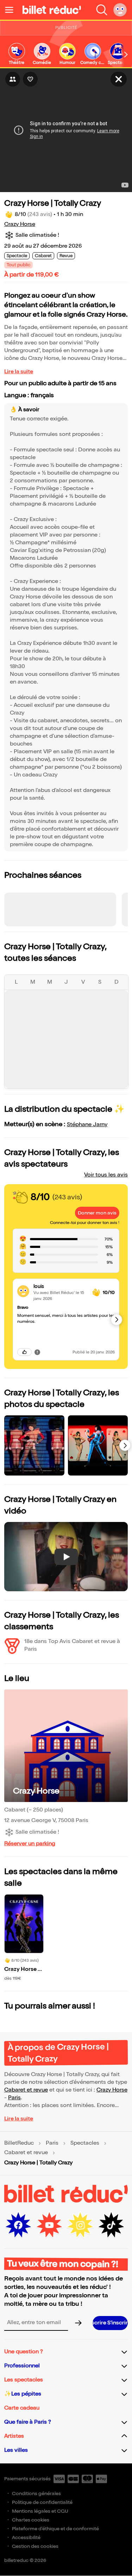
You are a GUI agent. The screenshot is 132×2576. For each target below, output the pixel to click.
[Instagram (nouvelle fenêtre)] (80, 2225)
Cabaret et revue (26, 2090)
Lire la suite (19, 372)
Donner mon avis (97, 1213)
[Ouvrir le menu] (12, 10)
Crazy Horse (20, 224)
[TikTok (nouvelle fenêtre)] (111, 2225)
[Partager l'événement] (13, 79)
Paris (14, 2098)
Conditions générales (36, 2493)
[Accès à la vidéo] (119, 79)
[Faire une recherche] (102, 10)
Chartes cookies (31, 2520)
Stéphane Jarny (87, 1125)
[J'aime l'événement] (30, 79)
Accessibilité (26, 2537)
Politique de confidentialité (42, 2502)
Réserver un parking (30, 1844)
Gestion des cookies (35, 2546)
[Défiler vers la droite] (126, 55)
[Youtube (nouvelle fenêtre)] (49, 2225)
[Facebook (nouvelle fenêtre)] (18, 2225)
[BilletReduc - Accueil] (52, 10)
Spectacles (85, 2143)
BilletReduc (19, 2143)
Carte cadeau (22, 2408)
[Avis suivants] (117, 1320)
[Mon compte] (120, 10)
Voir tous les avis (106, 1175)
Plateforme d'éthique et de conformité (55, 2529)
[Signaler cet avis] (37, 1352)
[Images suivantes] (125, 1445)
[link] (17, 54)
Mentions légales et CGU (40, 2511)
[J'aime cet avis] (24, 1352)
